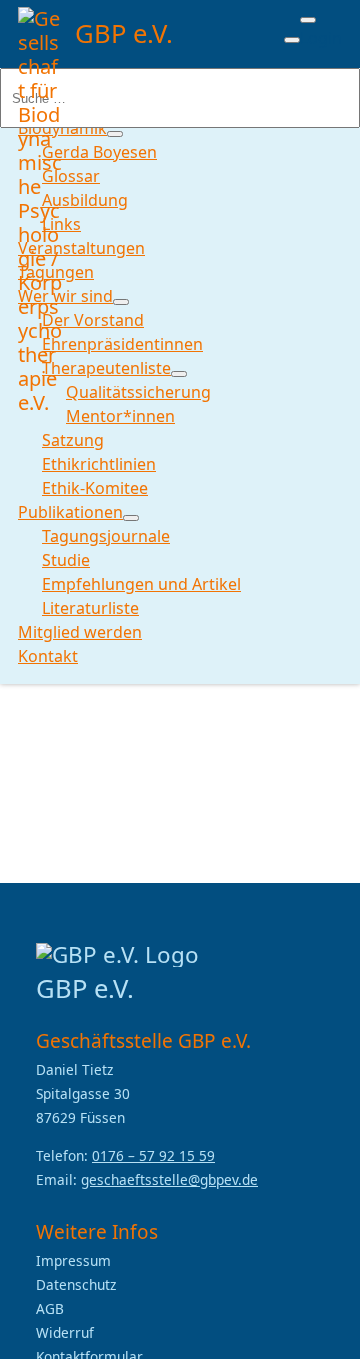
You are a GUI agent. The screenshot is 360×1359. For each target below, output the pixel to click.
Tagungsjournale (106, 536)
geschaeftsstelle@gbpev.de (169, 1179)
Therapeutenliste (106, 368)
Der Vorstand (93, 320)
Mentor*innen (120, 416)
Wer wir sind (65, 296)
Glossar (71, 176)
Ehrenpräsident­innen (122, 344)
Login (321, 38)
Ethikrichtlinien (99, 464)
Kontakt (48, 656)
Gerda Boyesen (99, 152)
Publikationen (70, 512)
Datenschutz (76, 1284)
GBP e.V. (124, 33)
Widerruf (65, 1332)
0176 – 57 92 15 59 (153, 1155)
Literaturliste (90, 608)
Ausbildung (85, 200)
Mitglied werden (80, 632)
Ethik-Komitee (95, 488)
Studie (66, 560)
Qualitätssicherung (138, 392)
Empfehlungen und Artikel (141, 584)
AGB (50, 1308)
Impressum (73, 1260)
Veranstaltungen (81, 248)
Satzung (73, 440)
